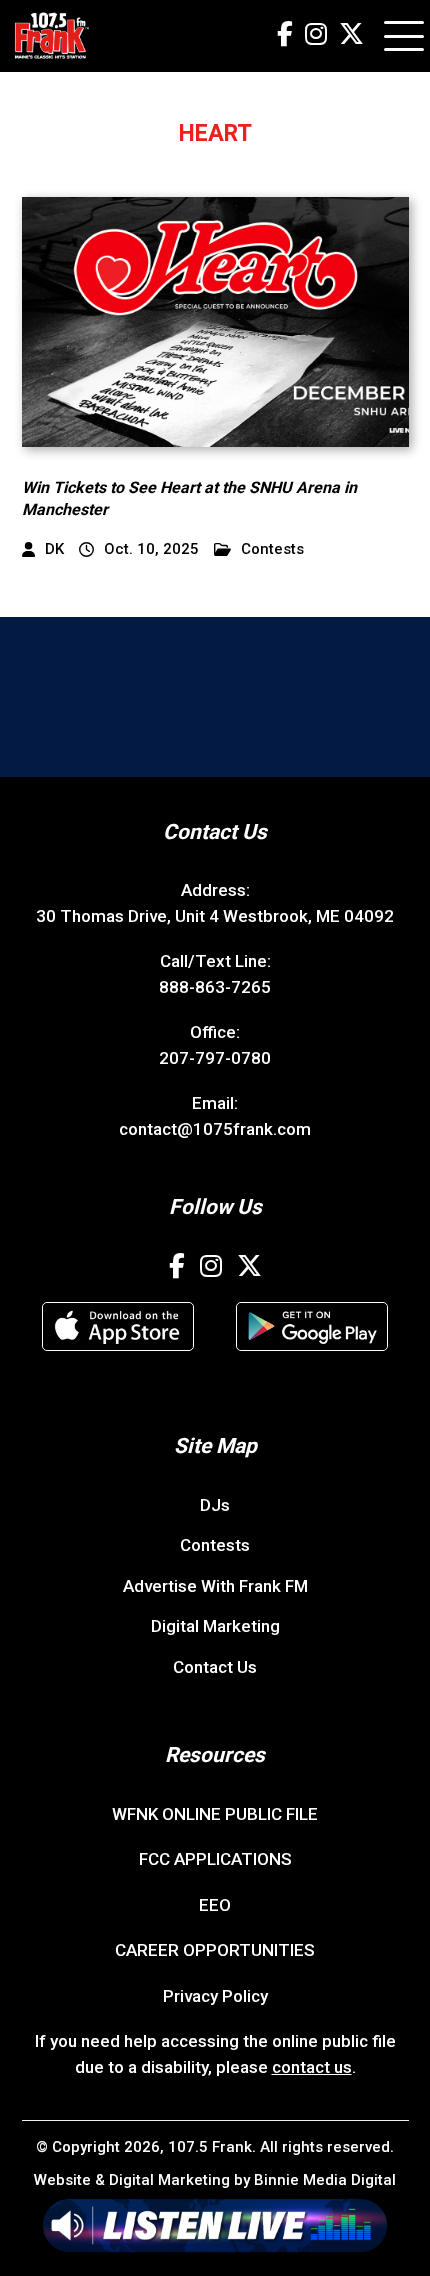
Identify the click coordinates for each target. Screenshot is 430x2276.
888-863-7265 (215, 987)
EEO (215, 1905)
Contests (272, 549)
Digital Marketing (215, 1626)
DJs (215, 1505)
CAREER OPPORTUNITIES (215, 1950)
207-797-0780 (215, 1058)
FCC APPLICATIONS (215, 1859)
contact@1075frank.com (215, 1129)
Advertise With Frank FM (215, 1586)
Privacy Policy (215, 1996)
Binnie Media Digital (325, 2180)
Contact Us (215, 1667)
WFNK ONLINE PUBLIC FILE (215, 1814)
